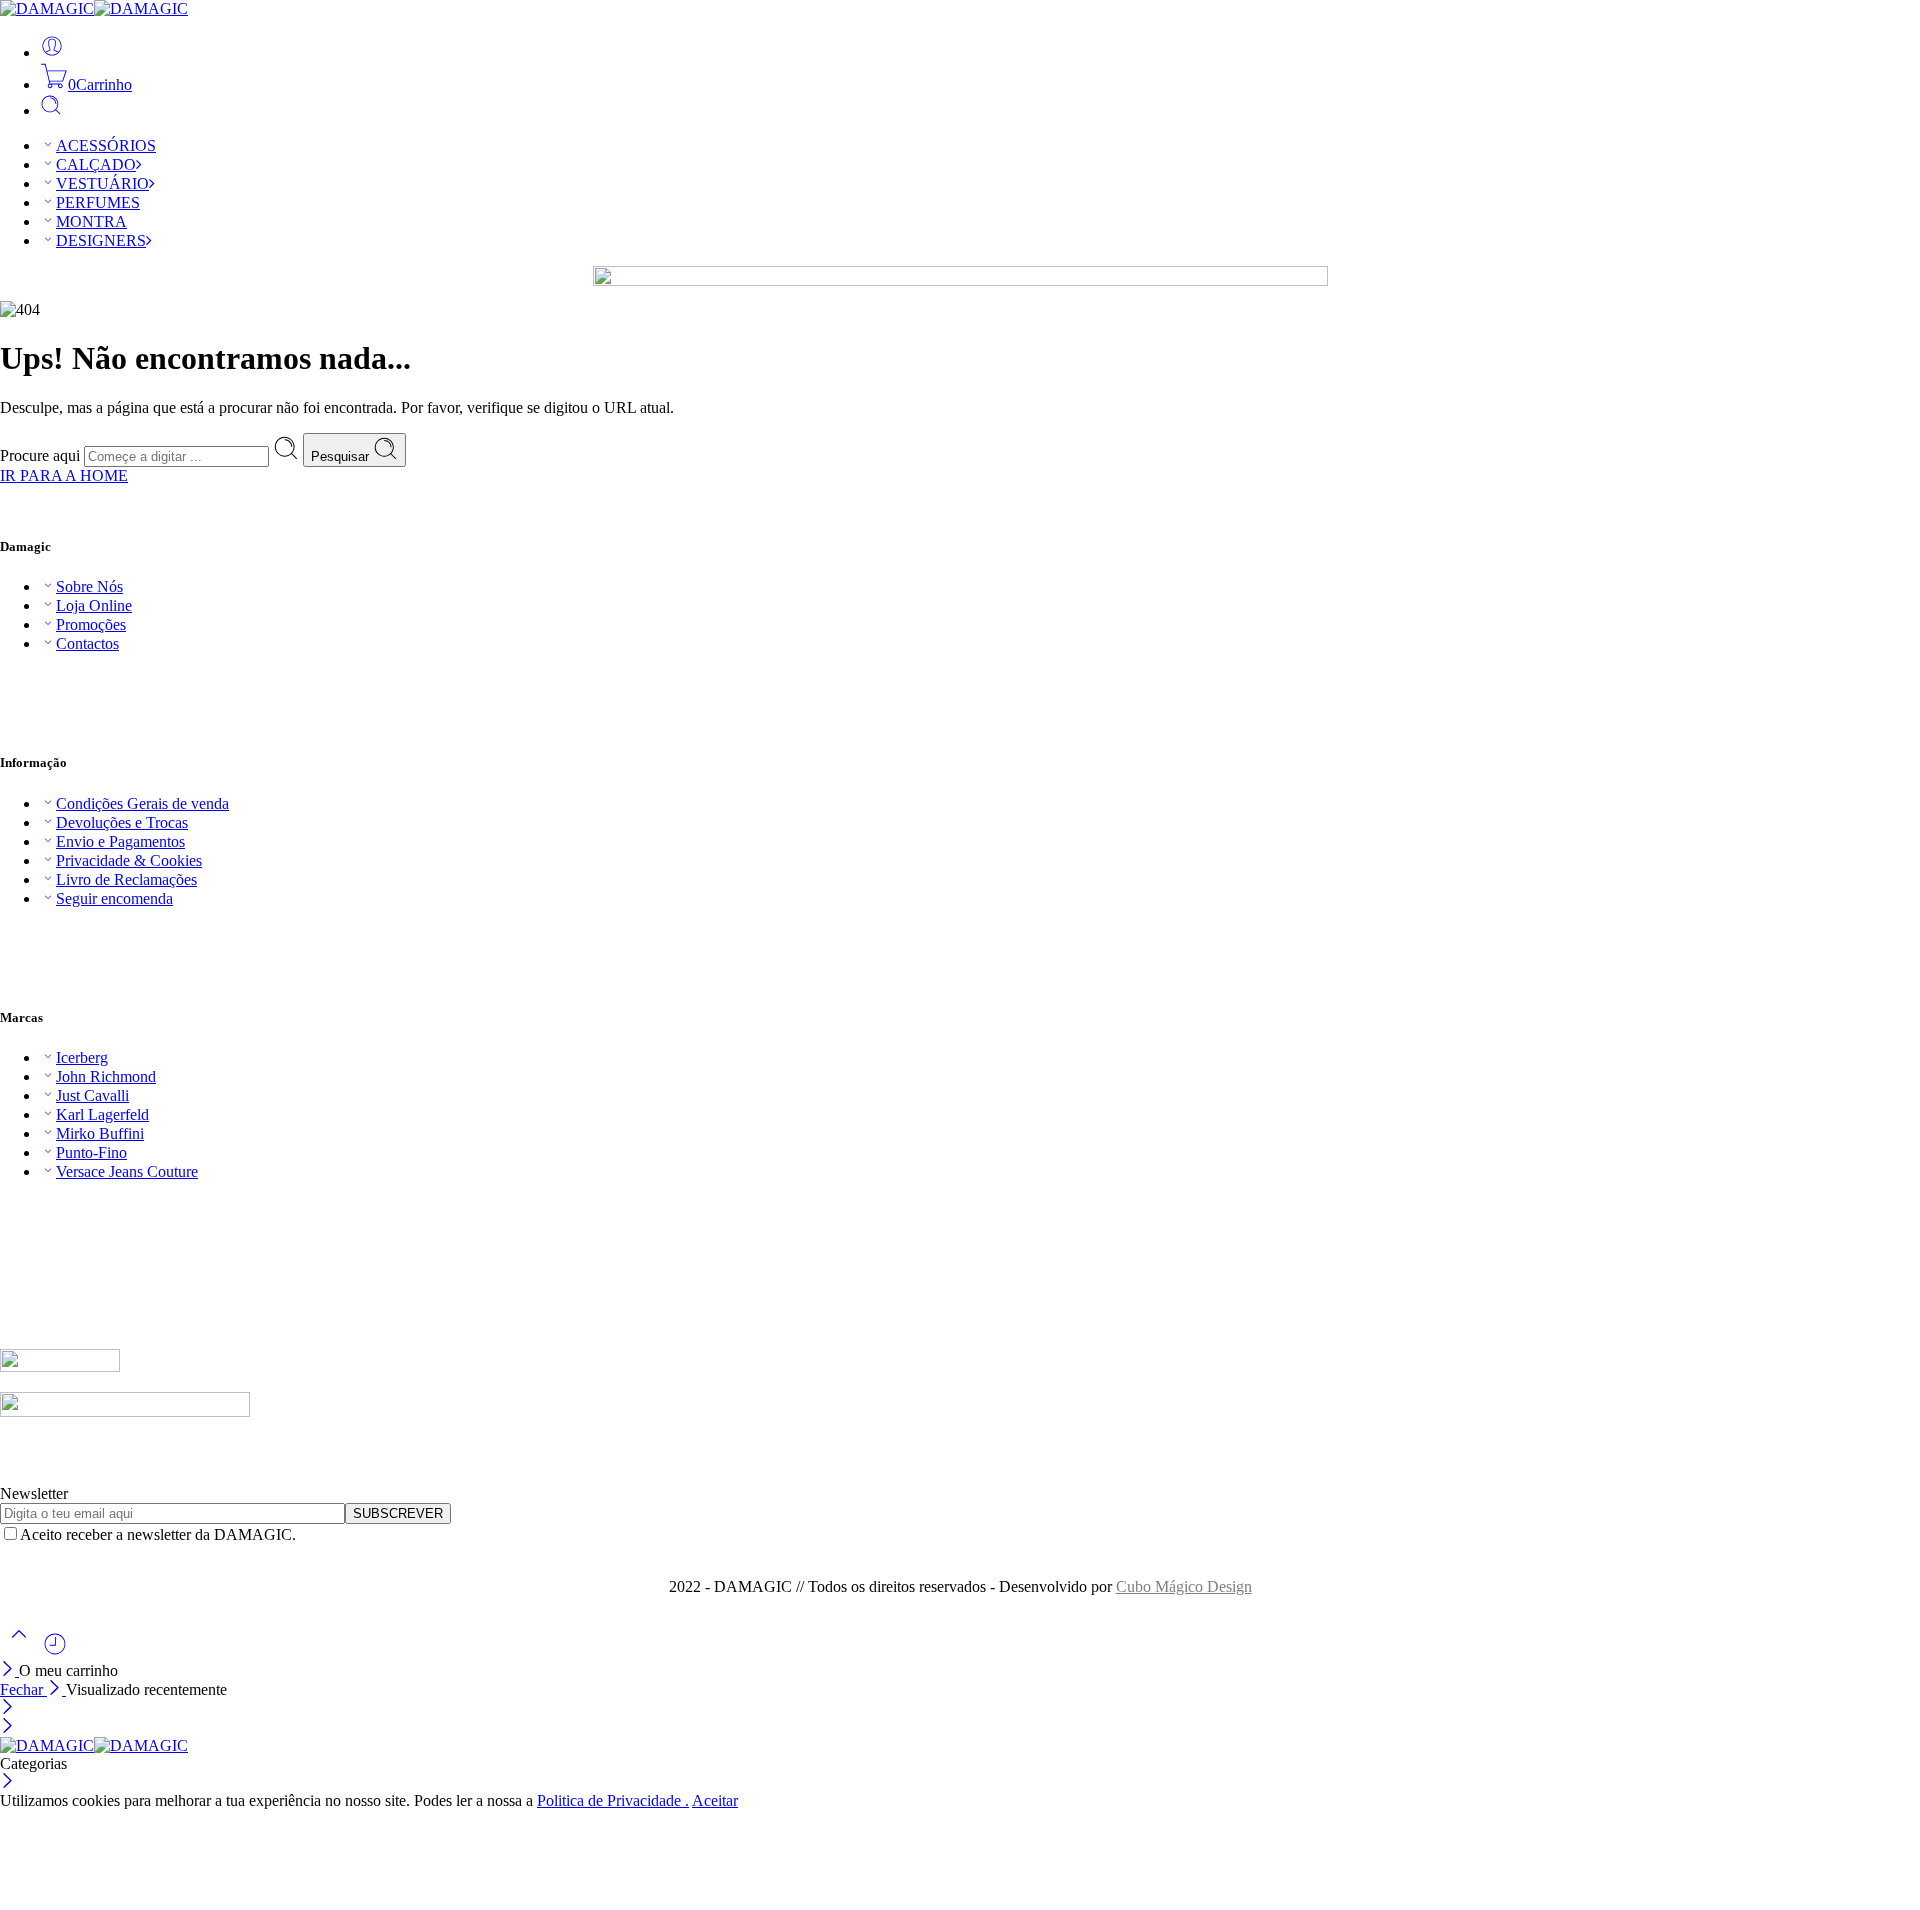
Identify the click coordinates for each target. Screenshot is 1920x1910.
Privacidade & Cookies (129, 860)
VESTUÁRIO (102, 183)
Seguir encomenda (114, 898)
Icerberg (82, 1057)
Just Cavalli (92, 1095)
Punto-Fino (91, 1152)
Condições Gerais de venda (142, 803)
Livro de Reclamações (126, 879)
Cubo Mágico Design (1184, 1586)
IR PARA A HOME (64, 475)
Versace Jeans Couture (127, 1171)
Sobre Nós (89, 586)
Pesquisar (342, 456)
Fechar (23, 1689)
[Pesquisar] (51, 110)
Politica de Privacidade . (613, 1800)
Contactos (87, 643)
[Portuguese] (49, 1205)
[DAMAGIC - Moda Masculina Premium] (94, 8)
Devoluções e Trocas (122, 822)
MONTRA (91, 221)
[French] (29, 1205)
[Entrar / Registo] (52, 52)
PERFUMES (98, 202)
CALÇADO (96, 164)
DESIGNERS (101, 240)
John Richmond (106, 1076)
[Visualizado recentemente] (55, 1651)
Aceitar (715, 1800)
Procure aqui (42, 455)
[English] (9, 1205)
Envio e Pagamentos (120, 841)
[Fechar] (9, 1670)
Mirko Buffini (100, 1133)
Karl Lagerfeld (102, 1114)
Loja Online (94, 605)
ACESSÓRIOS (106, 145)
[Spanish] (69, 1205)
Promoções (91, 624)
